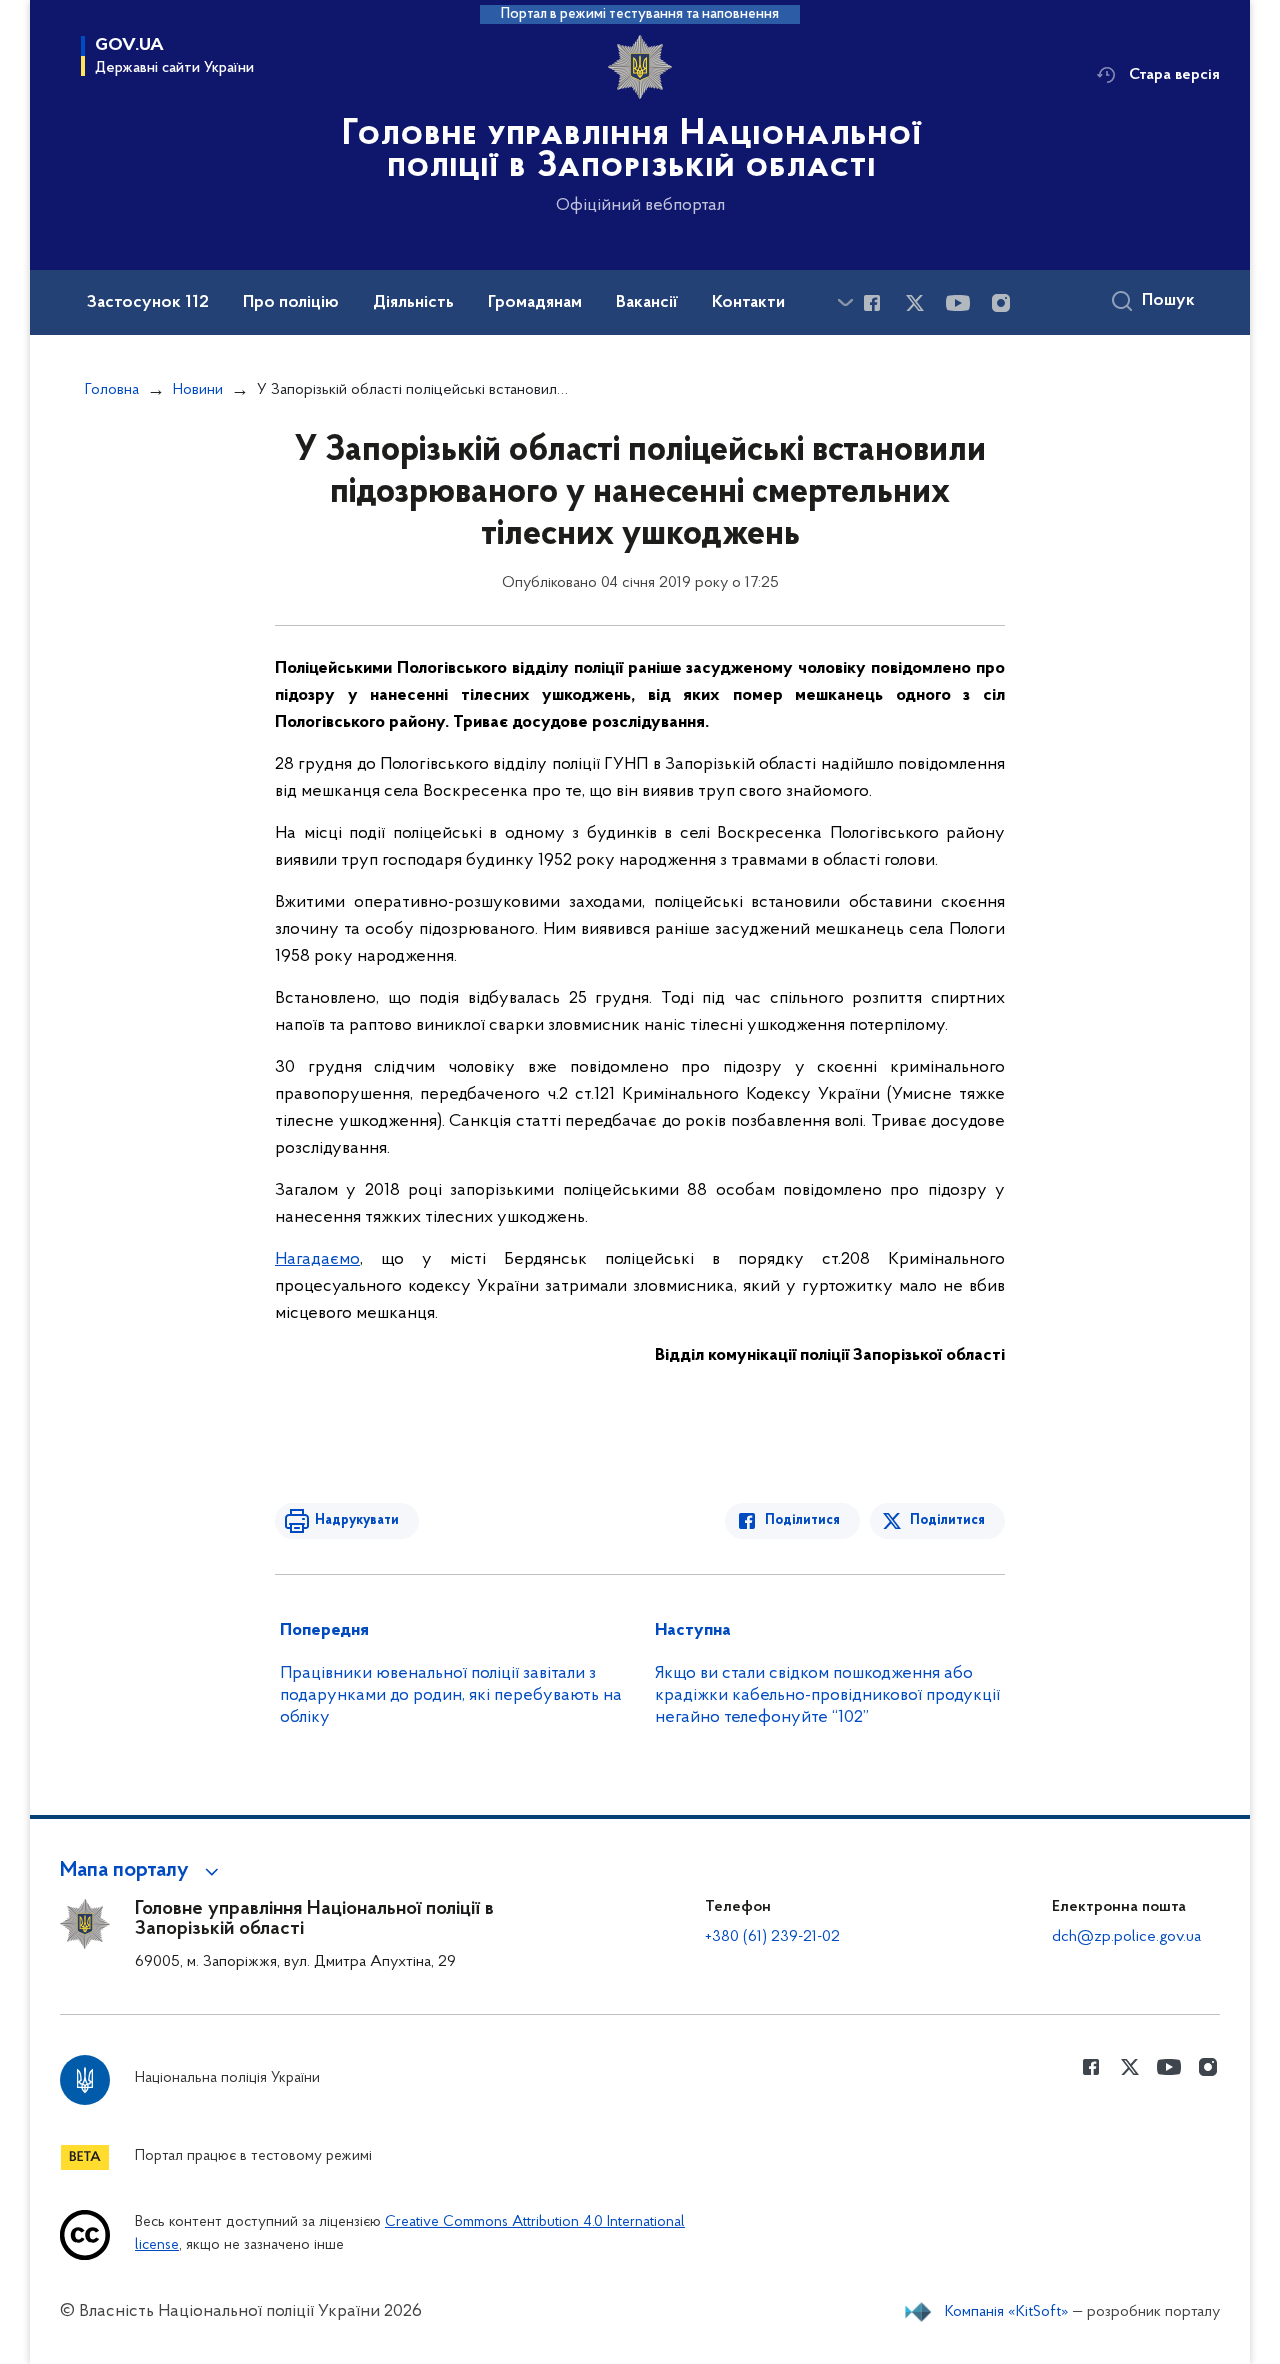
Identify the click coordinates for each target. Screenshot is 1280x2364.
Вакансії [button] (647, 303)
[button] (142, 1871)
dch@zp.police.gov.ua (1126, 1937)
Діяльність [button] (413, 303)
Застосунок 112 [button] (148, 303)
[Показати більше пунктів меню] (845, 302)
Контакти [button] (748, 303)
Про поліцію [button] (291, 303)
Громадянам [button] (535, 303)
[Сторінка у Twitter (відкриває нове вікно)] (915, 303)
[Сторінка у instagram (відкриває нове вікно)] (1001, 303)
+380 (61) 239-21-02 (772, 1937)
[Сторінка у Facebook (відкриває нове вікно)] (872, 303)
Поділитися (802, 1520)
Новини (198, 390)
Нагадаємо (317, 1260)
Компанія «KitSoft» (1007, 2312)
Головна (112, 390)
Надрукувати (357, 1520)
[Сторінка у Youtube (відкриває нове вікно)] (958, 303)
